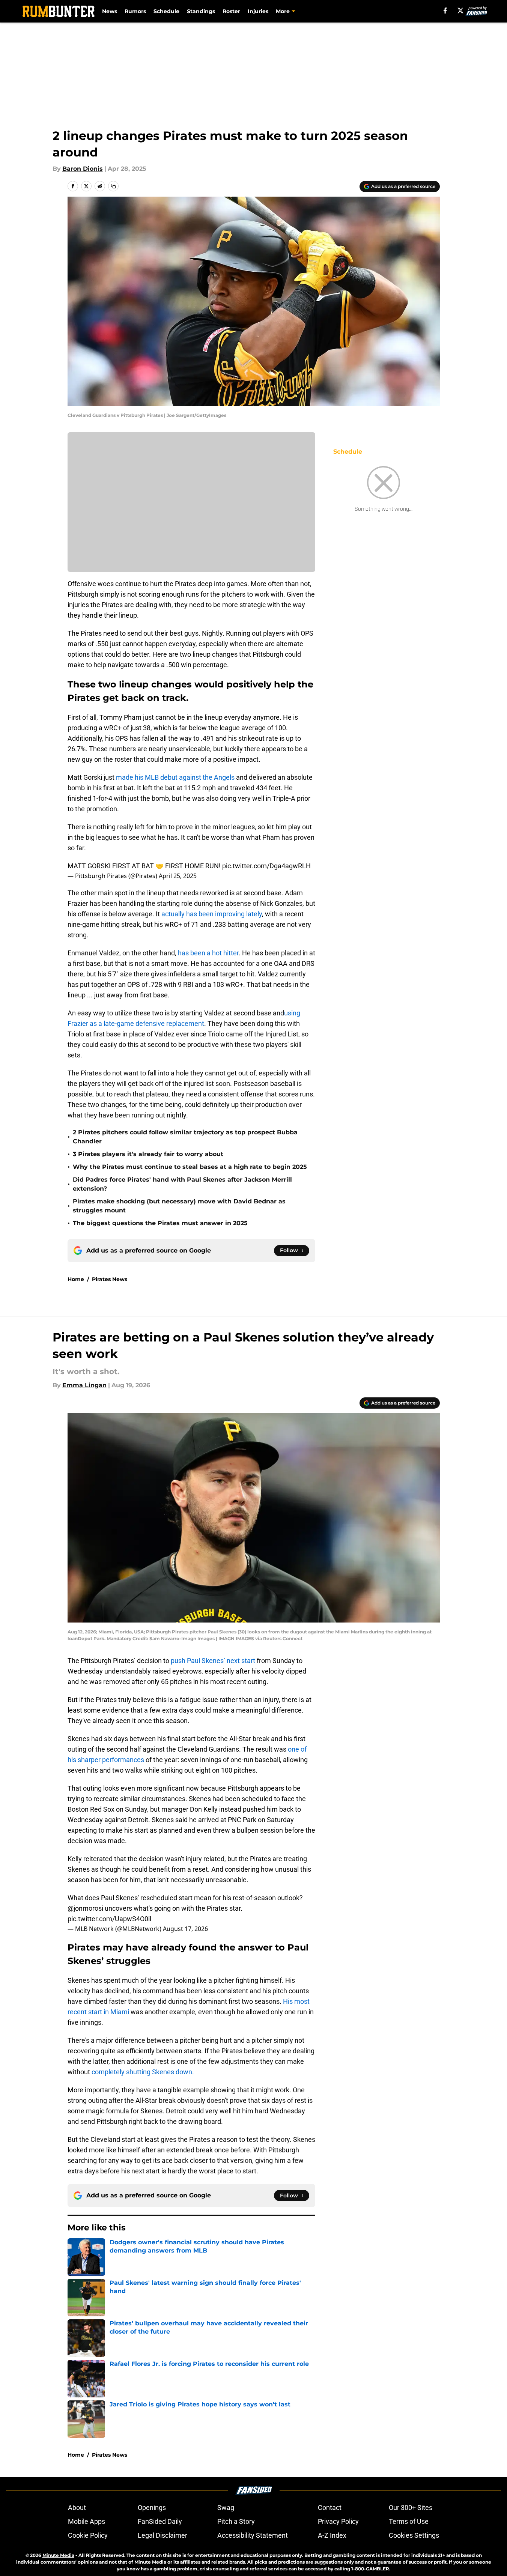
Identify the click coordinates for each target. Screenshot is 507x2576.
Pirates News (110, 1279)
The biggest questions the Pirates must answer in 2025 (160, 1223)
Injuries (258, 11)
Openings (152, 2508)
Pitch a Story (236, 2521)
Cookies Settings (414, 2535)
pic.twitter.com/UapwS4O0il (109, 1919)
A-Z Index (332, 2535)
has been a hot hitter (208, 953)
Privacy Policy (338, 2521)
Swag (226, 2508)
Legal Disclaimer (162, 2535)
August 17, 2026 (185, 1929)
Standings (201, 11)
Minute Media (58, 2555)
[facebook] (445, 11)
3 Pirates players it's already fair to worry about (148, 1154)
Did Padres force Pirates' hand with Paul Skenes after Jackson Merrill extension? (182, 1184)
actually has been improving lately (212, 914)
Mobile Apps (87, 2521)
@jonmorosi (85, 1908)
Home (76, 1279)
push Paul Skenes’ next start (213, 1661)
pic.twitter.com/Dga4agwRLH (266, 866)
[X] (460, 11)
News (110, 11)
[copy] (113, 186)
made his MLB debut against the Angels (175, 777)
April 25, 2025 (178, 876)
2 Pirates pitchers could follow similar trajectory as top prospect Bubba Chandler (185, 1137)
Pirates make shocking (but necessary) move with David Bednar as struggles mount (179, 1206)
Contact (330, 2508)
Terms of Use (409, 2521)
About (77, 2508)
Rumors (135, 11)
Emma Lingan (84, 1385)
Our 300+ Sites (411, 2508)
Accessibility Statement (253, 2535)
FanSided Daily (160, 2521)
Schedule (166, 11)
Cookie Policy (88, 2535)
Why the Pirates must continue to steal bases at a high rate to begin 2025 (190, 1167)
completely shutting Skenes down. (143, 2072)
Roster (231, 11)
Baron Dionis (83, 169)
